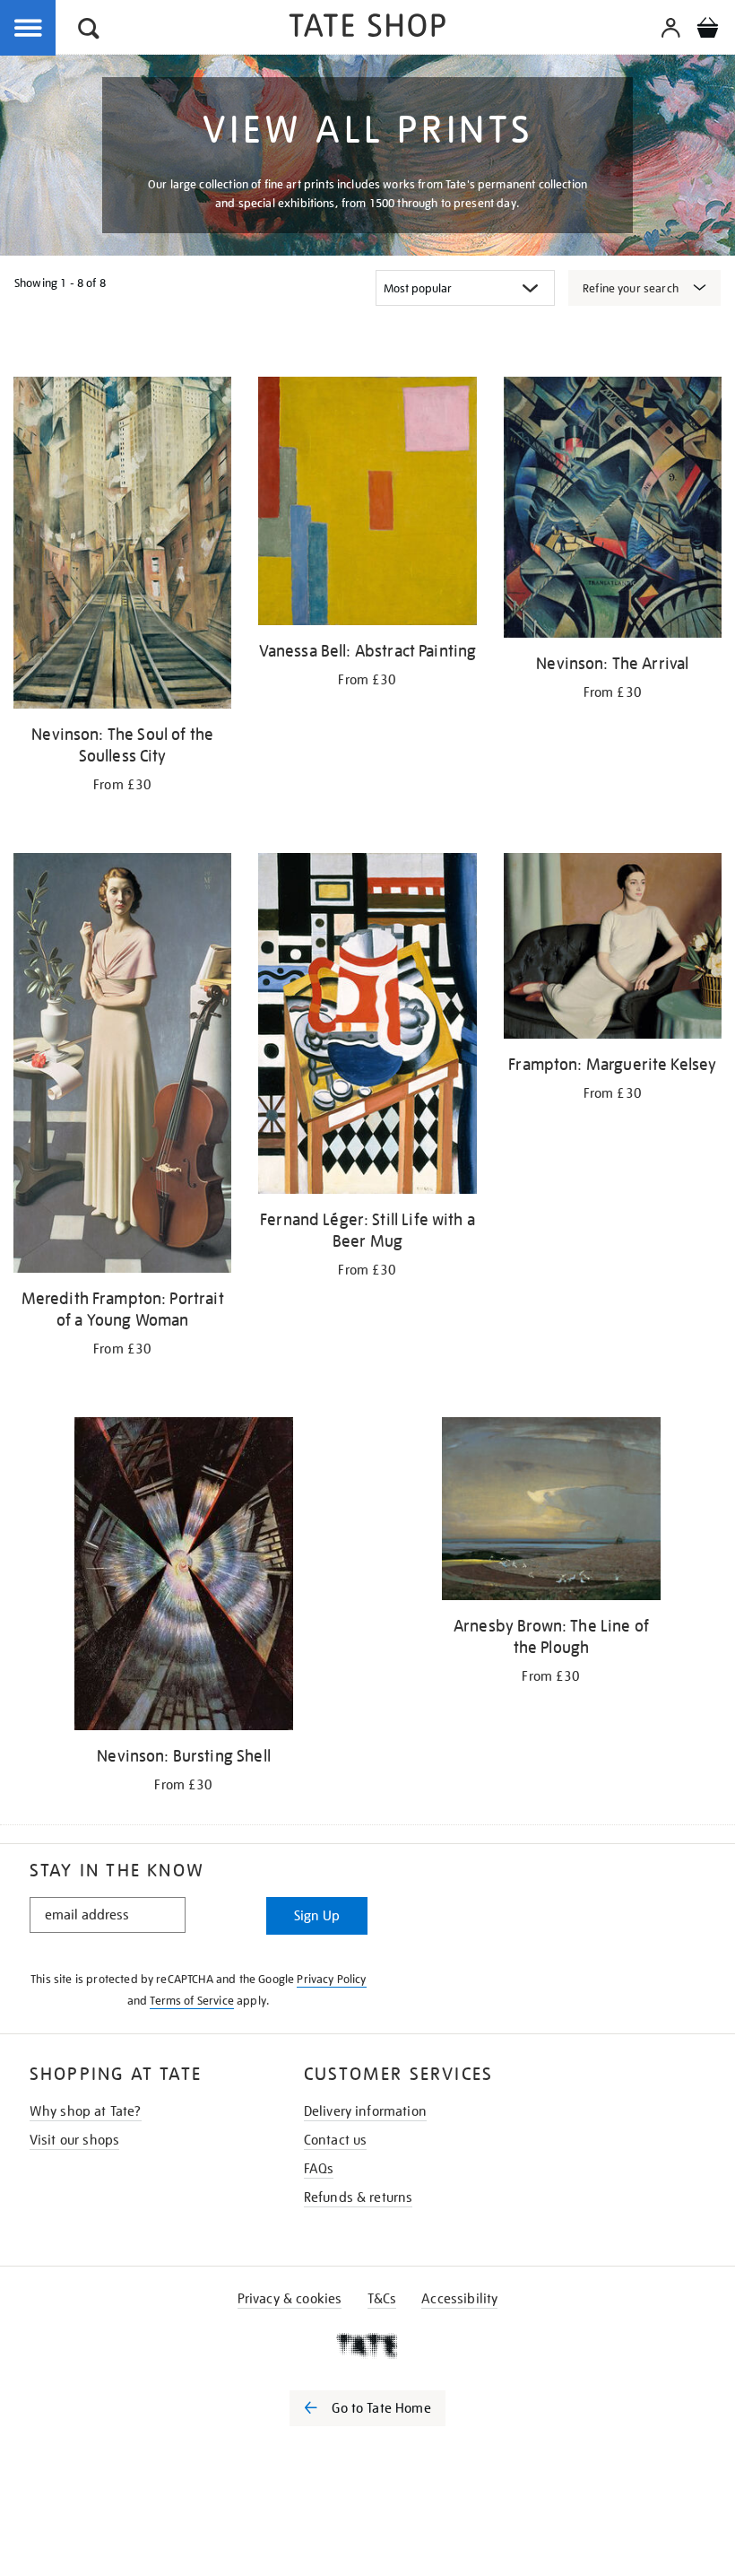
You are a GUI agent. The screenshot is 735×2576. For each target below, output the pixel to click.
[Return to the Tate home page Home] (367, 28)
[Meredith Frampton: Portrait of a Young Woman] (122, 1066)
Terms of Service (192, 2001)
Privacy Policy (331, 1979)
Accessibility (459, 2299)
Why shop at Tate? (86, 2111)
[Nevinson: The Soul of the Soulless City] (122, 546)
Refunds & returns (359, 2197)
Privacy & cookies (290, 2299)
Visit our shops (74, 2140)
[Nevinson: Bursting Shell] (183, 1577)
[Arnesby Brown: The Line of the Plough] (551, 1512)
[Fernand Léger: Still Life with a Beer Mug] (367, 1027)
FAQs (319, 2169)
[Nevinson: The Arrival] (613, 510)
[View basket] (707, 30)
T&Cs (382, 2299)
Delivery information (365, 2111)
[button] (89, 31)
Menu (29, 29)
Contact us (336, 2140)
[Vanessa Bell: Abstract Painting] (367, 504)
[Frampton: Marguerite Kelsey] (613, 949)
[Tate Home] (367, 2345)
